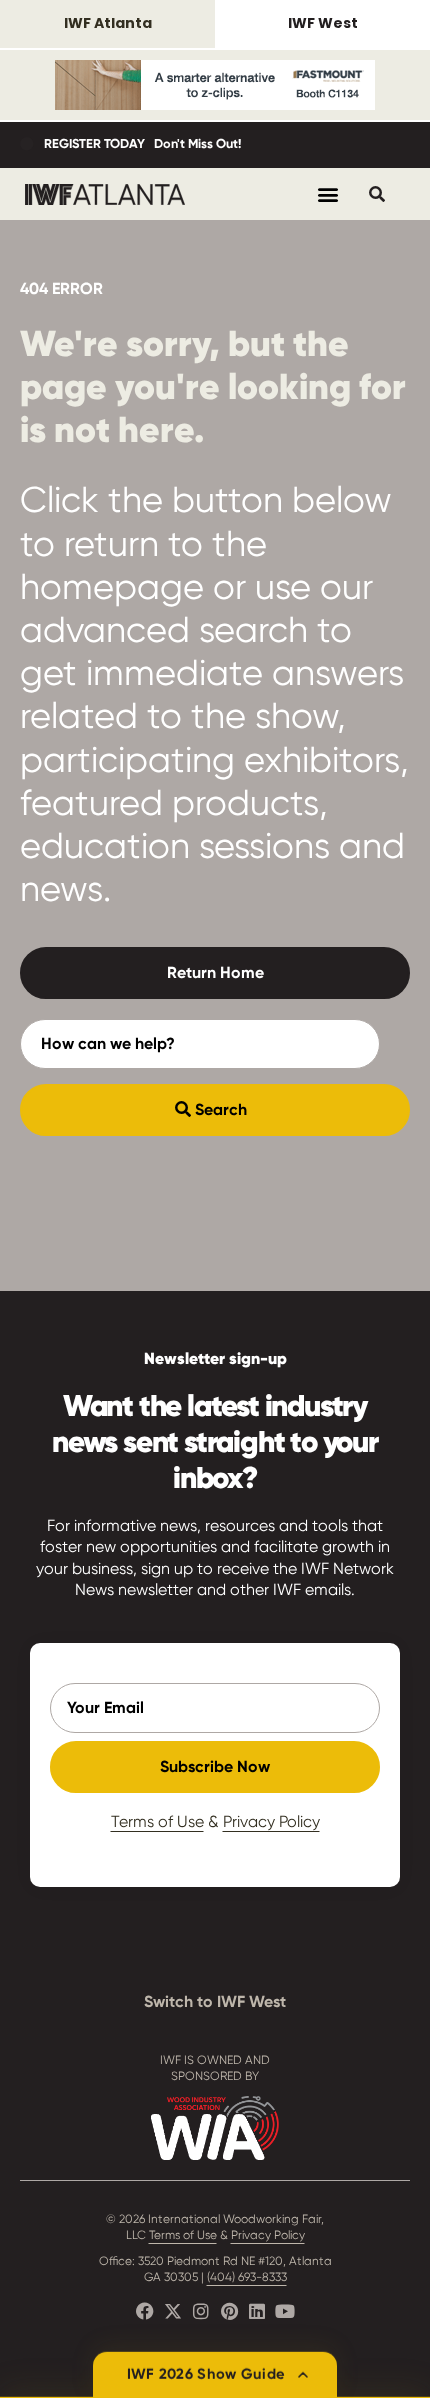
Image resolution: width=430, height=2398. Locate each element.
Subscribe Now (215, 1766)
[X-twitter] (173, 2311)
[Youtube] (285, 2311)
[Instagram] (201, 2311)
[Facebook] (145, 2311)
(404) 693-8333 (247, 2277)
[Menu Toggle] (328, 194)
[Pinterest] (229, 2311)
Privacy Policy (271, 1821)
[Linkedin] (257, 2311)
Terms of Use (157, 1821)
